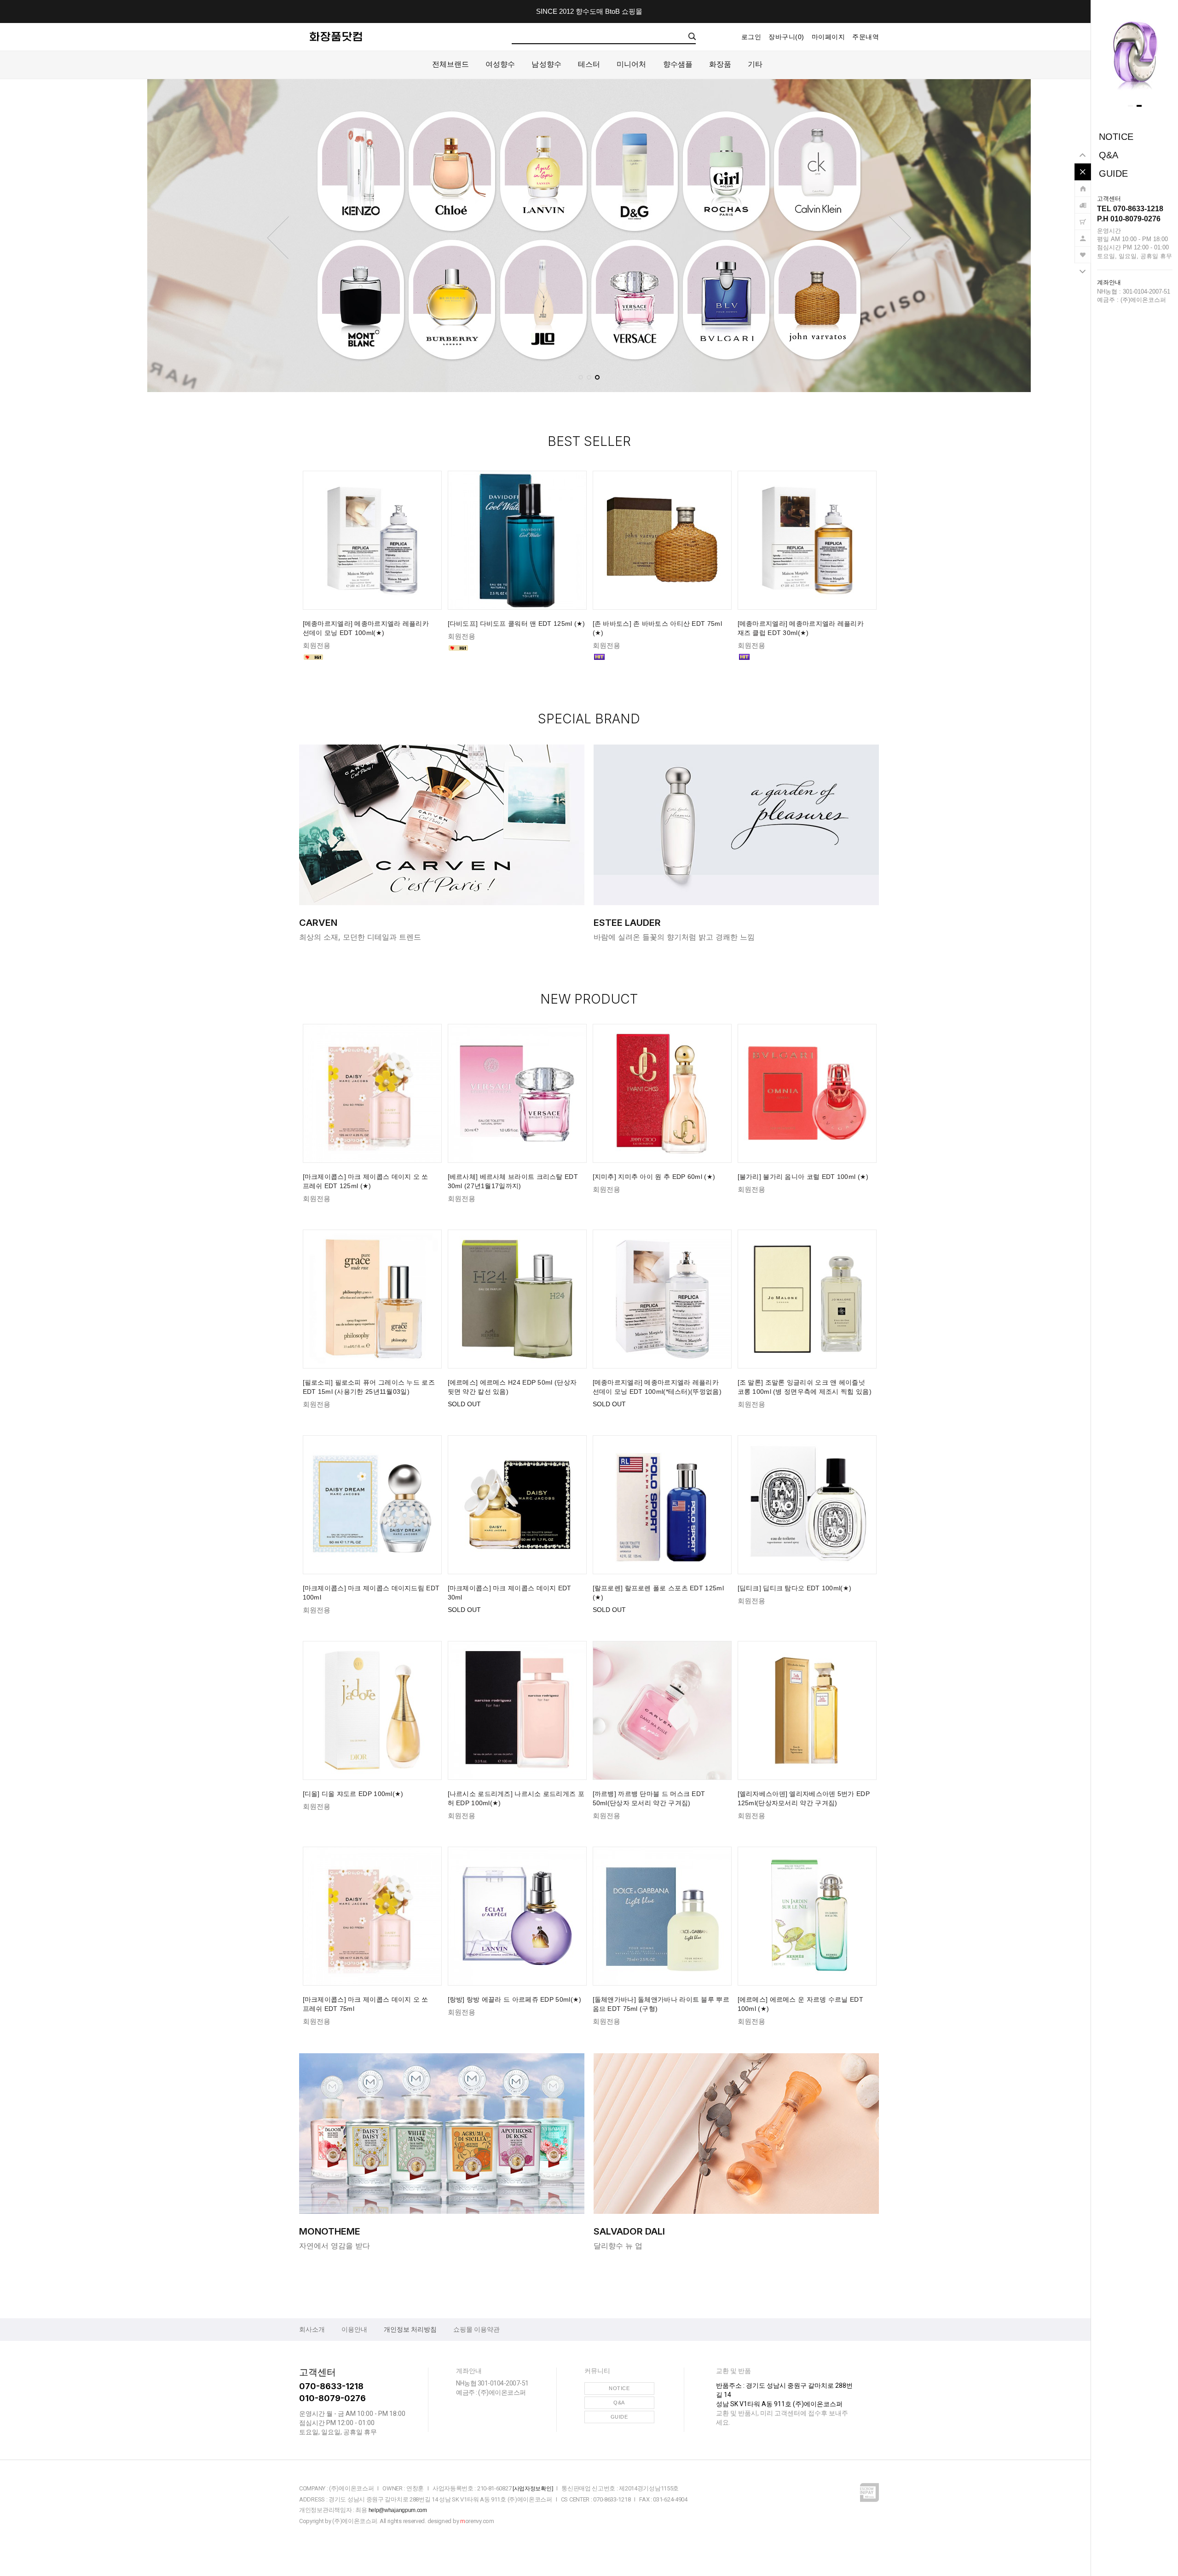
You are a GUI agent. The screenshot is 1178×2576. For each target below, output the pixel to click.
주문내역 (866, 37)
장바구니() (786, 37)
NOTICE (1116, 137)
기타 (755, 64)
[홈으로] (1083, 184)
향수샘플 (678, 64)
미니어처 (631, 64)
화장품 (720, 64)
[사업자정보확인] (533, 2489)
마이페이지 (829, 37)
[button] (1130, 106)
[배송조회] (1083, 201)
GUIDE (1113, 173)
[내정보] (1083, 234)
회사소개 (312, 2329)
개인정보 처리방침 (410, 2329)
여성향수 (500, 64)
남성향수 (546, 64)
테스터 (589, 64)
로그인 (751, 37)
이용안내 (354, 2329)
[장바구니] (1083, 217)
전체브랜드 (451, 64)
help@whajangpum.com (398, 2510)
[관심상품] (1083, 250)
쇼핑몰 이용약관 (476, 2329)
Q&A (1109, 155)
